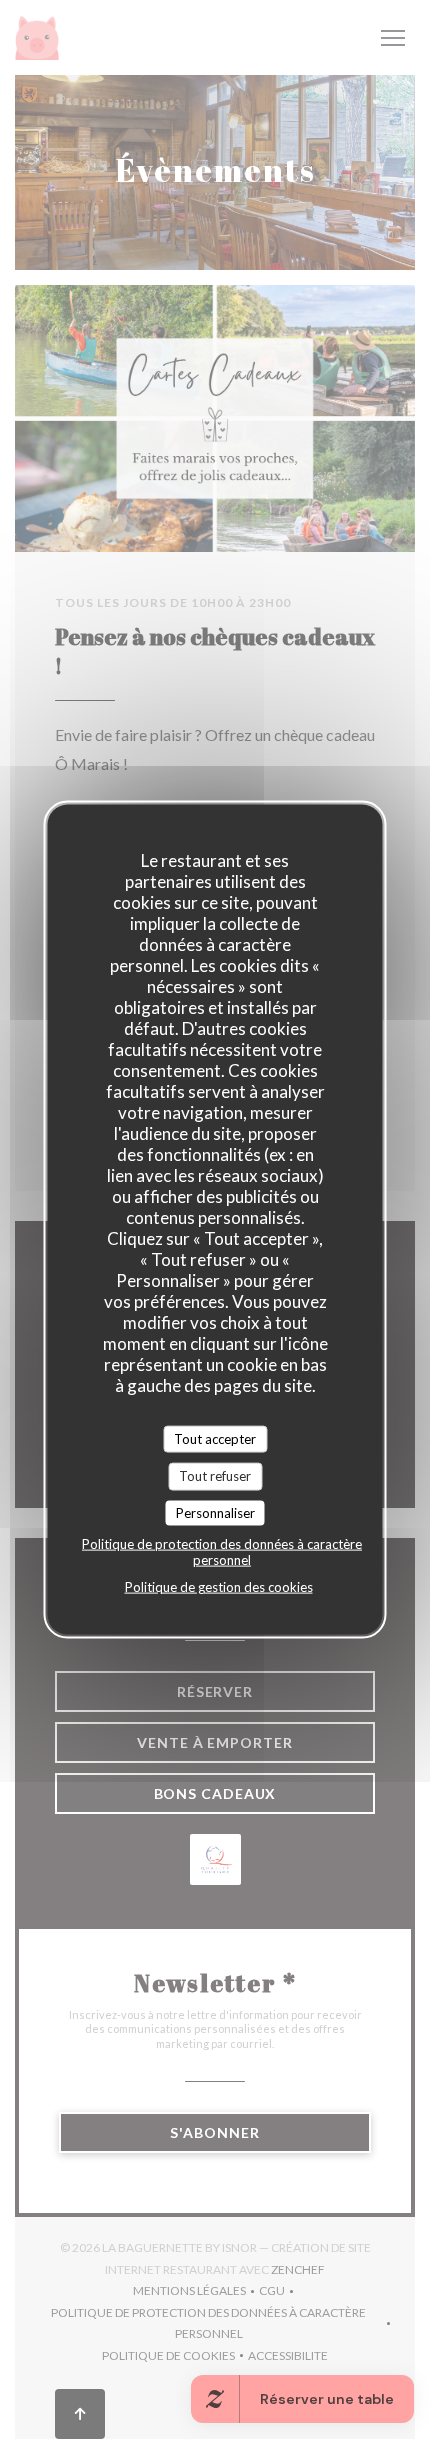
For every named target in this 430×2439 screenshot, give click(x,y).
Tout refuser (215, 1476)
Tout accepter (215, 1438)
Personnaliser (215, 1512)
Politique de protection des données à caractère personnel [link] (222, 1552)
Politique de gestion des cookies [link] (219, 1587)
